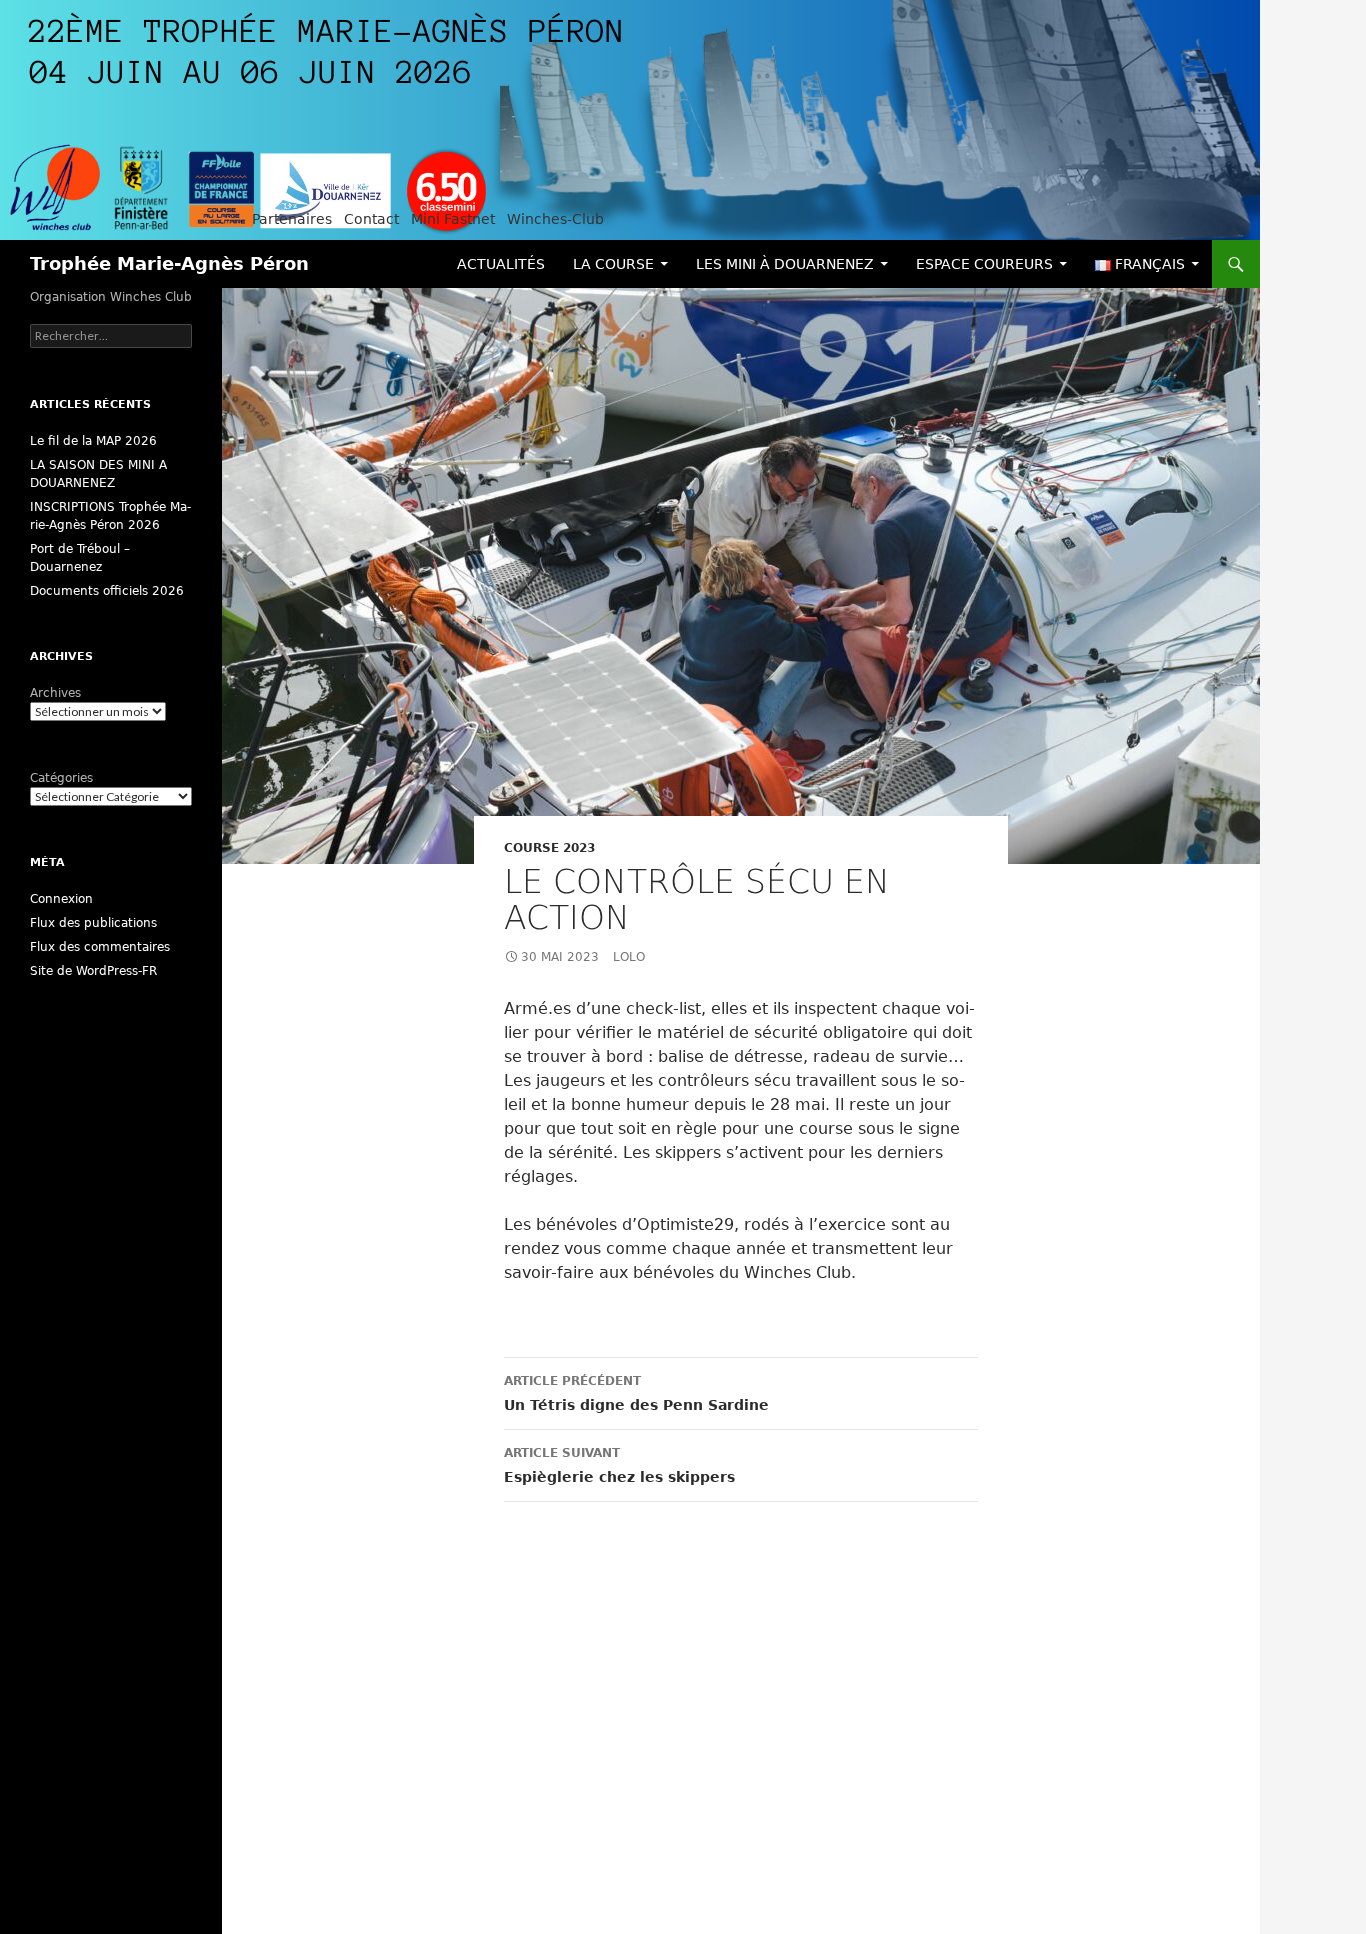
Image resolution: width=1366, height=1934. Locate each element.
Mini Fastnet (453, 219)
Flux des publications (93, 923)
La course (613, 264)
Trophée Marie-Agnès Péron (169, 263)
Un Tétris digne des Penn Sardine (636, 1393)
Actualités (501, 264)
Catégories (61, 778)
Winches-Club (555, 219)
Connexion (61, 899)
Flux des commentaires (100, 947)
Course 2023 (549, 848)
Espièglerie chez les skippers (619, 1465)
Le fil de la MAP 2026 (93, 441)
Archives (55, 693)
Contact (371, 219)
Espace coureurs (984, 264)
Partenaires (292, 219)
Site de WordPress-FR (93, 971)
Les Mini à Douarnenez (785, 264)
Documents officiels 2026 (107, 591)
